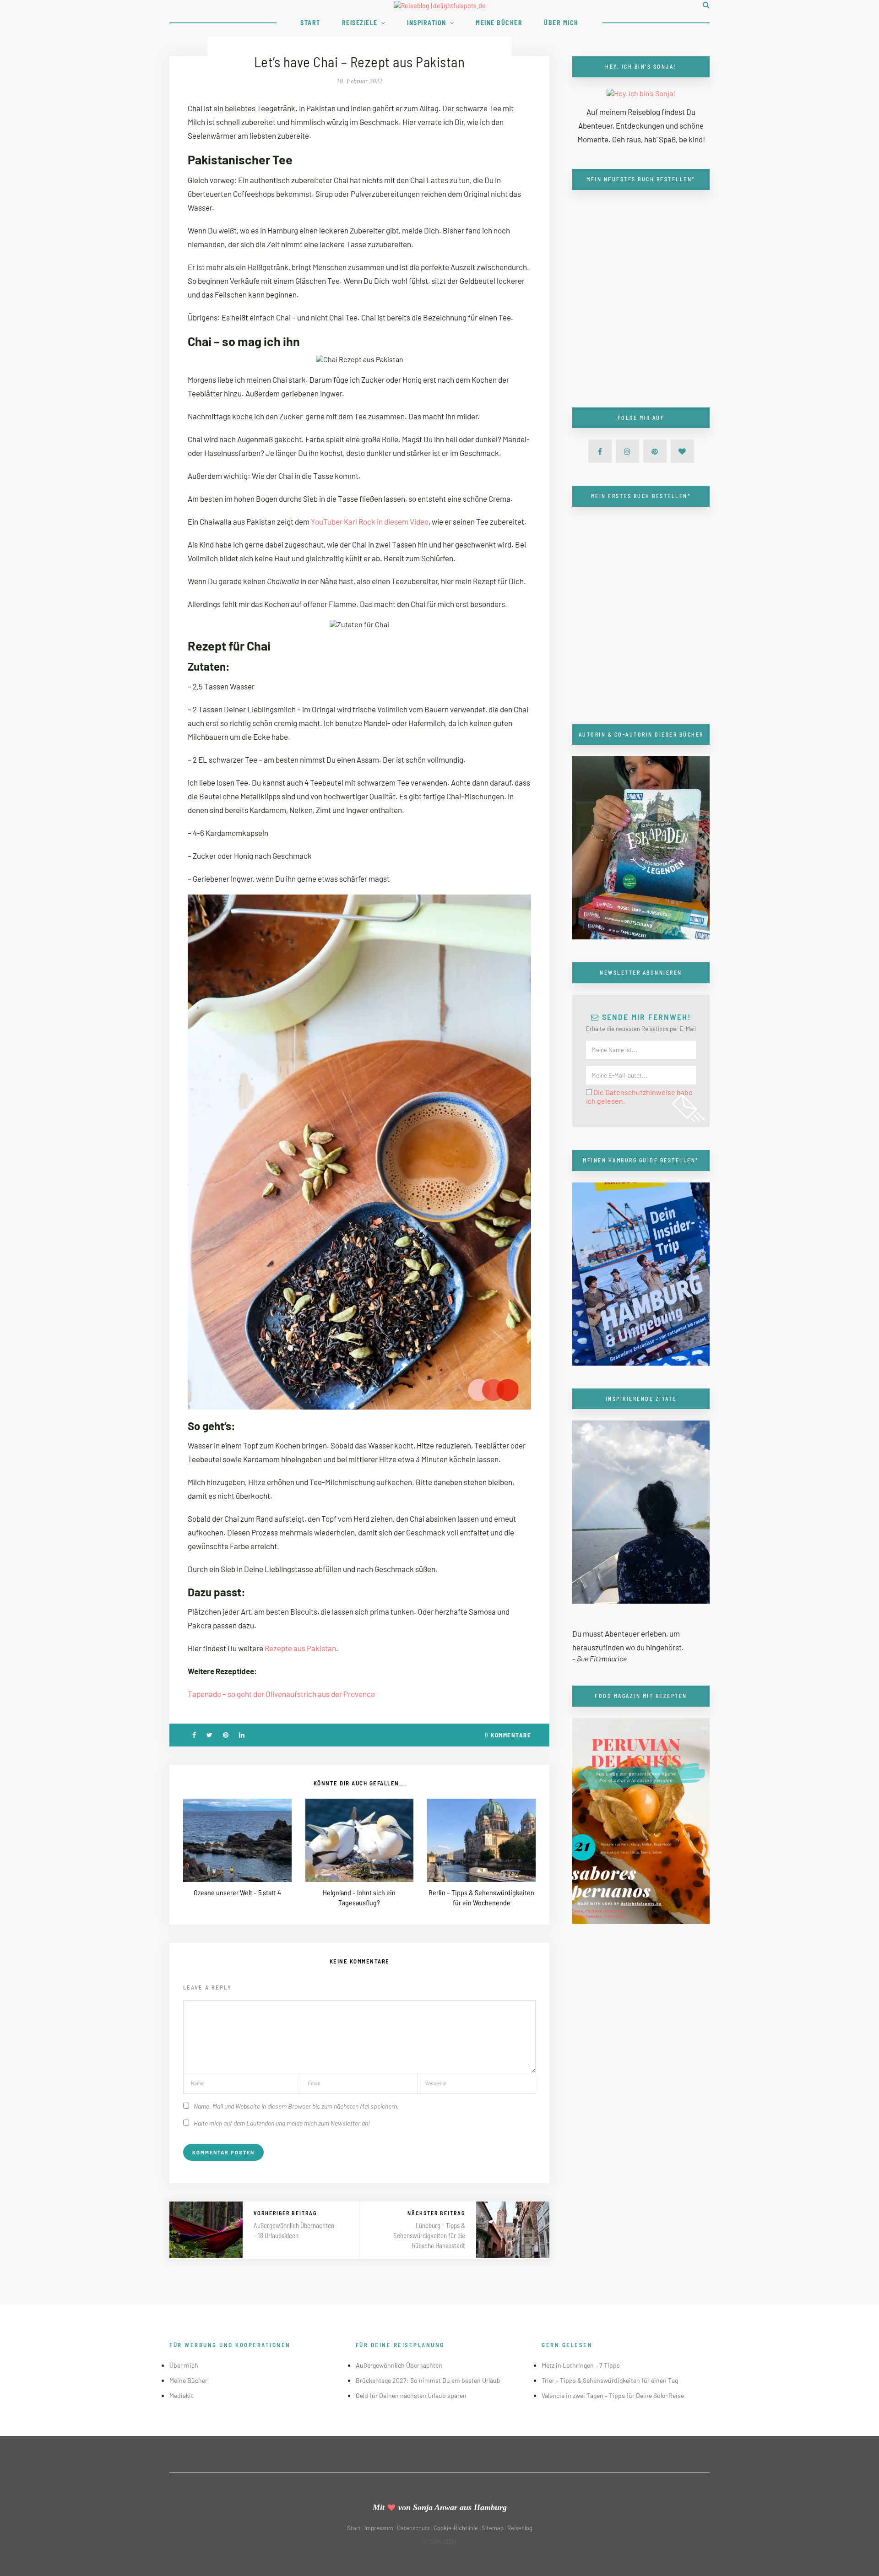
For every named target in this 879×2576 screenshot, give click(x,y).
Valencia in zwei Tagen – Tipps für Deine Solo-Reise (613, 2395)
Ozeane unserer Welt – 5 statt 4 (237, 1892)
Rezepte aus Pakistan (300, 1648)
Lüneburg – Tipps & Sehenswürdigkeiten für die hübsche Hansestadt (429, 2235)
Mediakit (181, 2395)
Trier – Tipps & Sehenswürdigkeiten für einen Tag (610, 2380)
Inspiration (427, 23)
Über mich (561, 23)
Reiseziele (360, 23)
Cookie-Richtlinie (456, 2528)
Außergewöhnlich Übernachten (399, 2365)
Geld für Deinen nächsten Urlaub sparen (411, 2395)
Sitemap (493, 2528)
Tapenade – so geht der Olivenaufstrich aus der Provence (281, 1694)
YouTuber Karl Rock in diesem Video (370, 521)
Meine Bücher (499, 23)
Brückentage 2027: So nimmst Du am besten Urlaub (428, 2380)
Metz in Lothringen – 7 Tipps (581, 2365)
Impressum (379, 2528)
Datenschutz (413, 2528)
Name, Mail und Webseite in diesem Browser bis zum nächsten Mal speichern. (296, 2106)
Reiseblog (520, 2528)
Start (310, 23)
